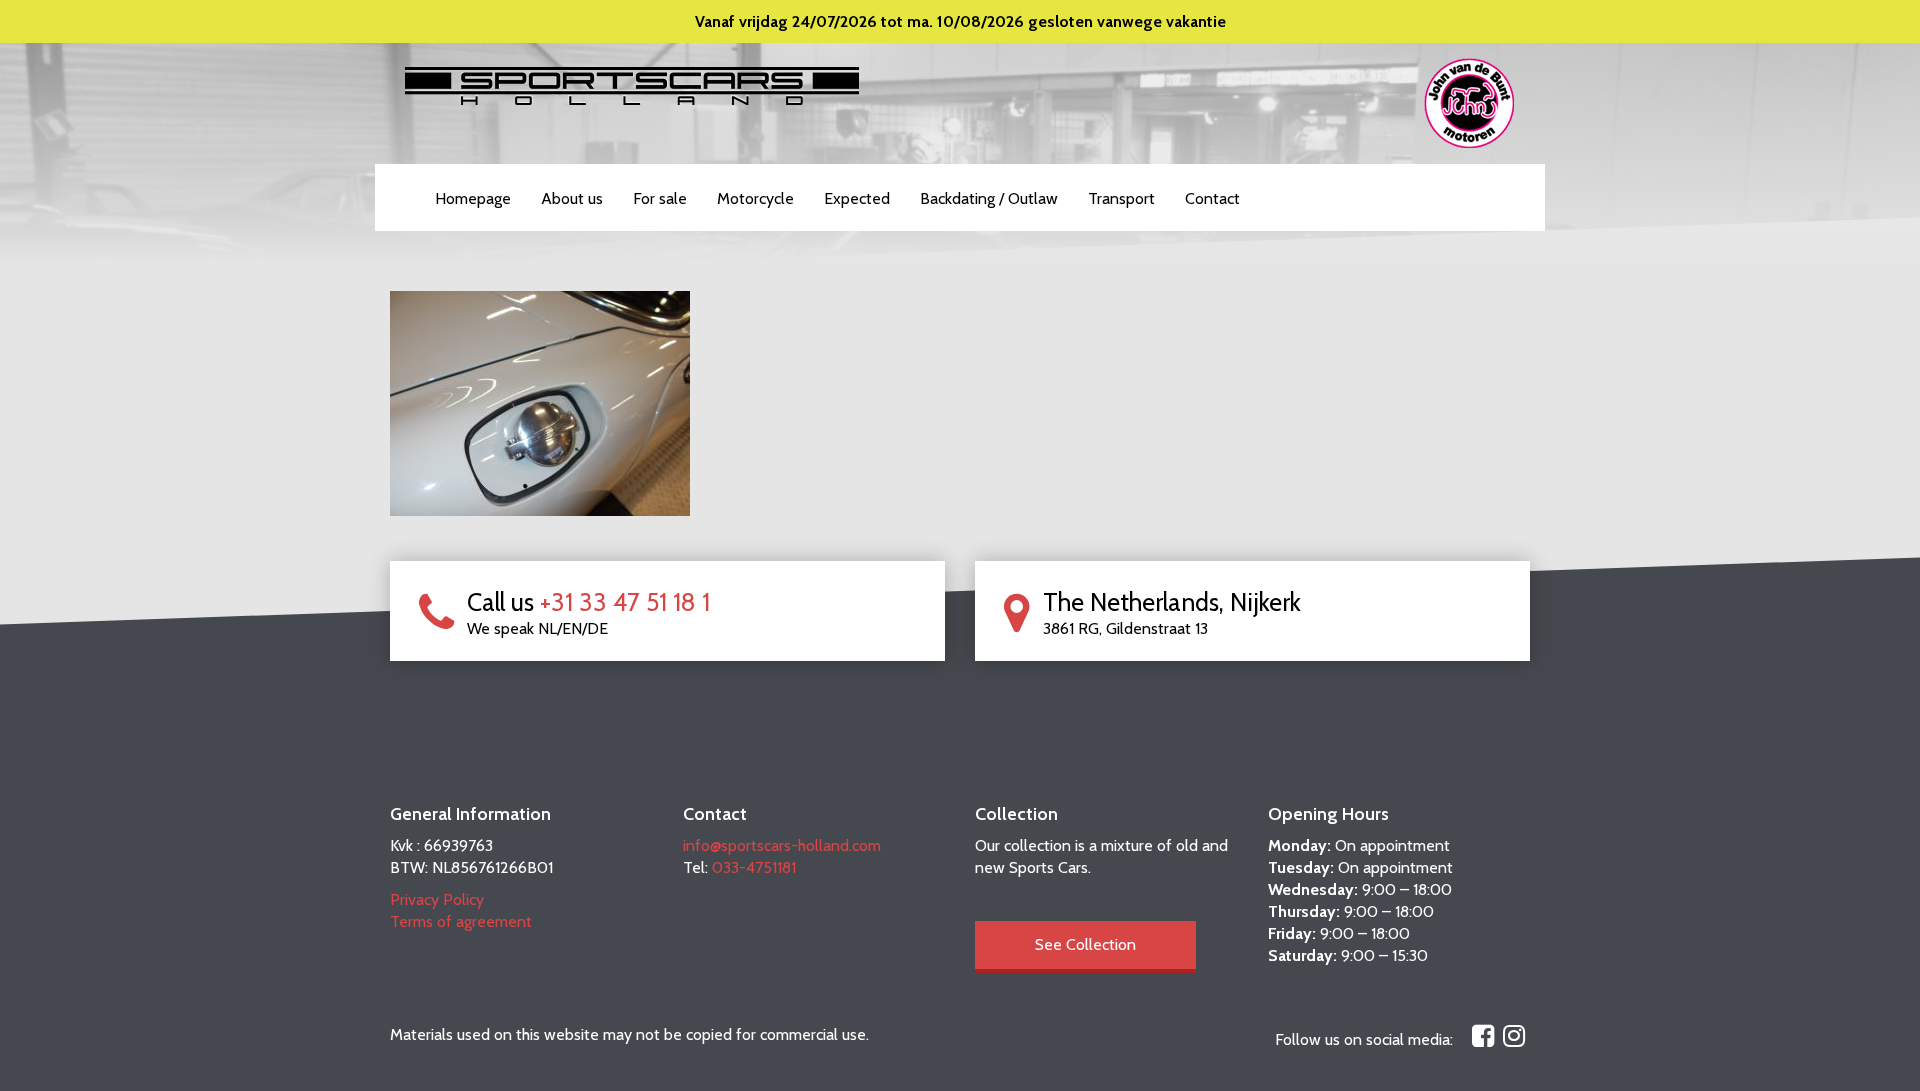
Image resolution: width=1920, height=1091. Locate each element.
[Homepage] (632, 84)
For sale (660, 198)
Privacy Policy (437, 899)
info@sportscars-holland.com (782, 845)
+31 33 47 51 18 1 (625, 602)
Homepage (473, 198)
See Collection (1085, 944)
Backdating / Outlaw (989, 198)
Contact (1212, 198)
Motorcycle (755, 198)
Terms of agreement (461, 921)
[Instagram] (1514, 1036)
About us (572, 198)
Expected (857, 198)
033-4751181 (754, 867)
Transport (1121, 198)
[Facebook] (1483, 1036)
